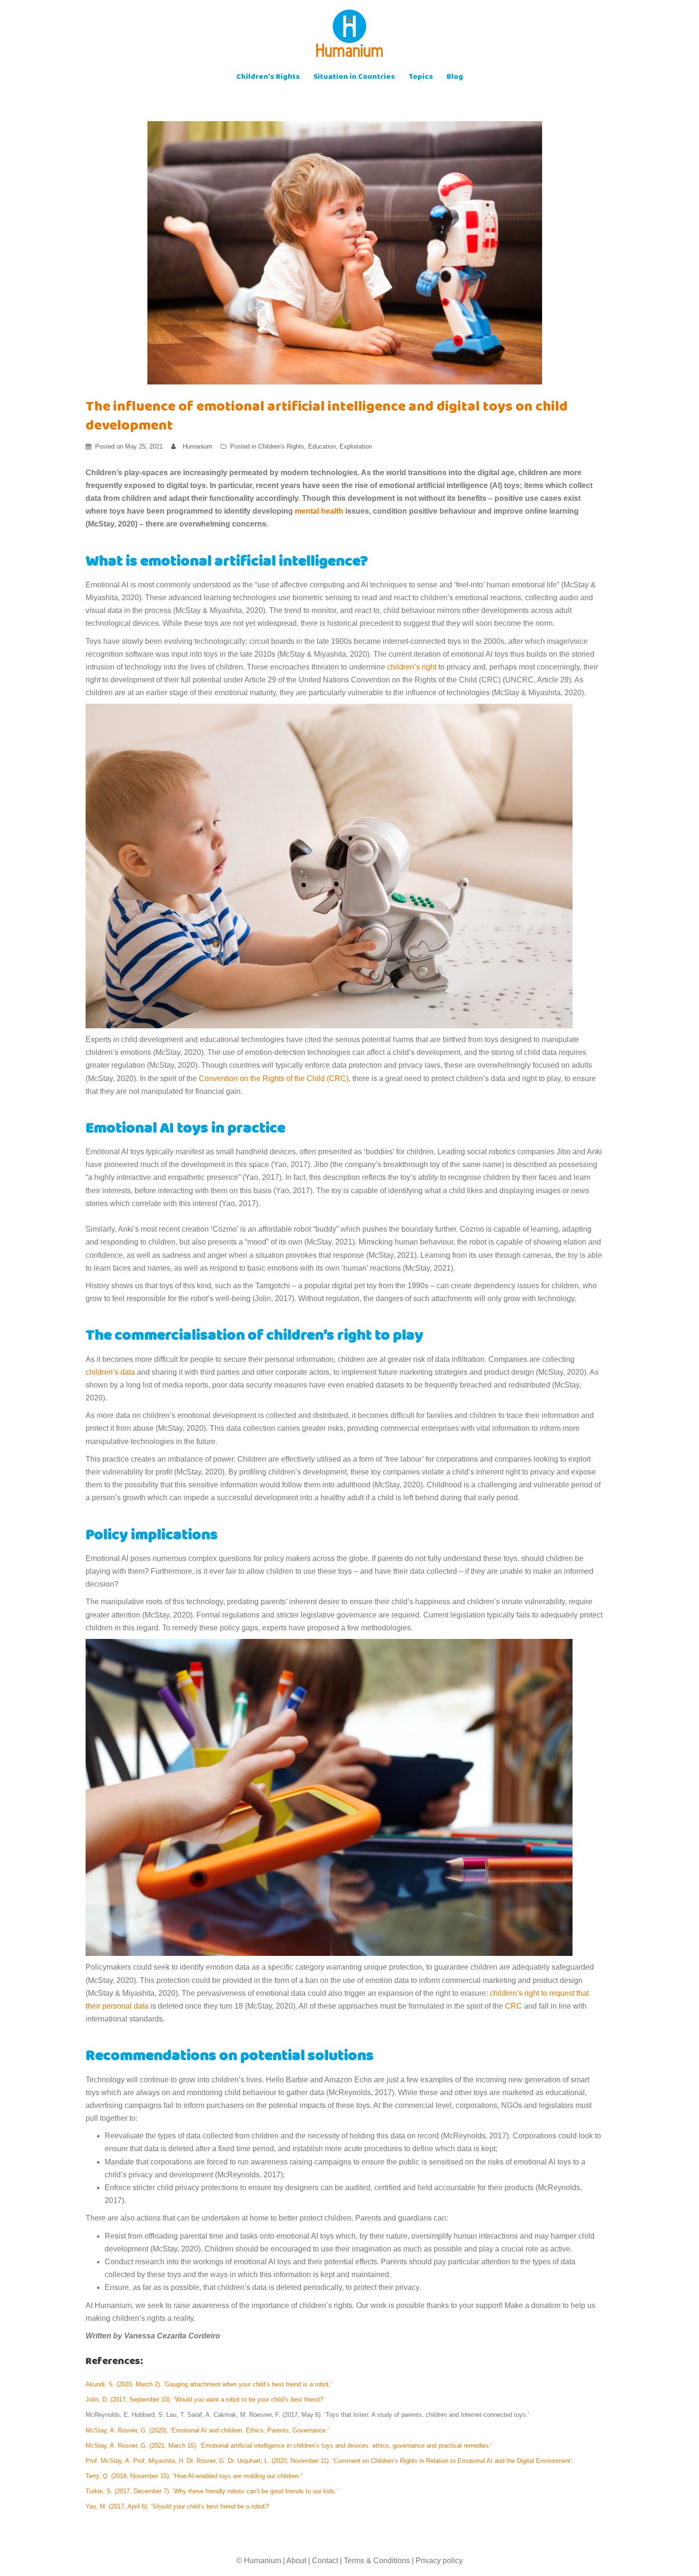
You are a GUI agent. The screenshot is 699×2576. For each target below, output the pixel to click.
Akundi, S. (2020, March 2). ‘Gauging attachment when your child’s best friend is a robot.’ (210, 2384)
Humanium (197, 446)
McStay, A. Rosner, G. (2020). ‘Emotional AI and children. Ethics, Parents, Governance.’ (207, 2430)
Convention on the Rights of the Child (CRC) (274, 1078)
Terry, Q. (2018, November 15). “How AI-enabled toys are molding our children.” (195, 2476)
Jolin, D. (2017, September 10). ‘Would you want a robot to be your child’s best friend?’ (206, 2399)
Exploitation (356, 446)
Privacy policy (439, 2561)
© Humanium (259, 2561)
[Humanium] (349, 36)
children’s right (412, 667)
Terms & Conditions (377, 2561)
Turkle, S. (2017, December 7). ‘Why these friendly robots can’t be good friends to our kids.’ (213, 2491)
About (296, 2561)
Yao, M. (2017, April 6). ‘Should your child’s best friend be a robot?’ (179, 2506)
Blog (455, 78)
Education (322, 446)
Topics (421, 78)
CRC (514, 2006)
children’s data (110, 1372)
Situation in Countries (354, 78)
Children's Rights (281, 446)
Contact (325, 2561)
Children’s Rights (268, 78)
